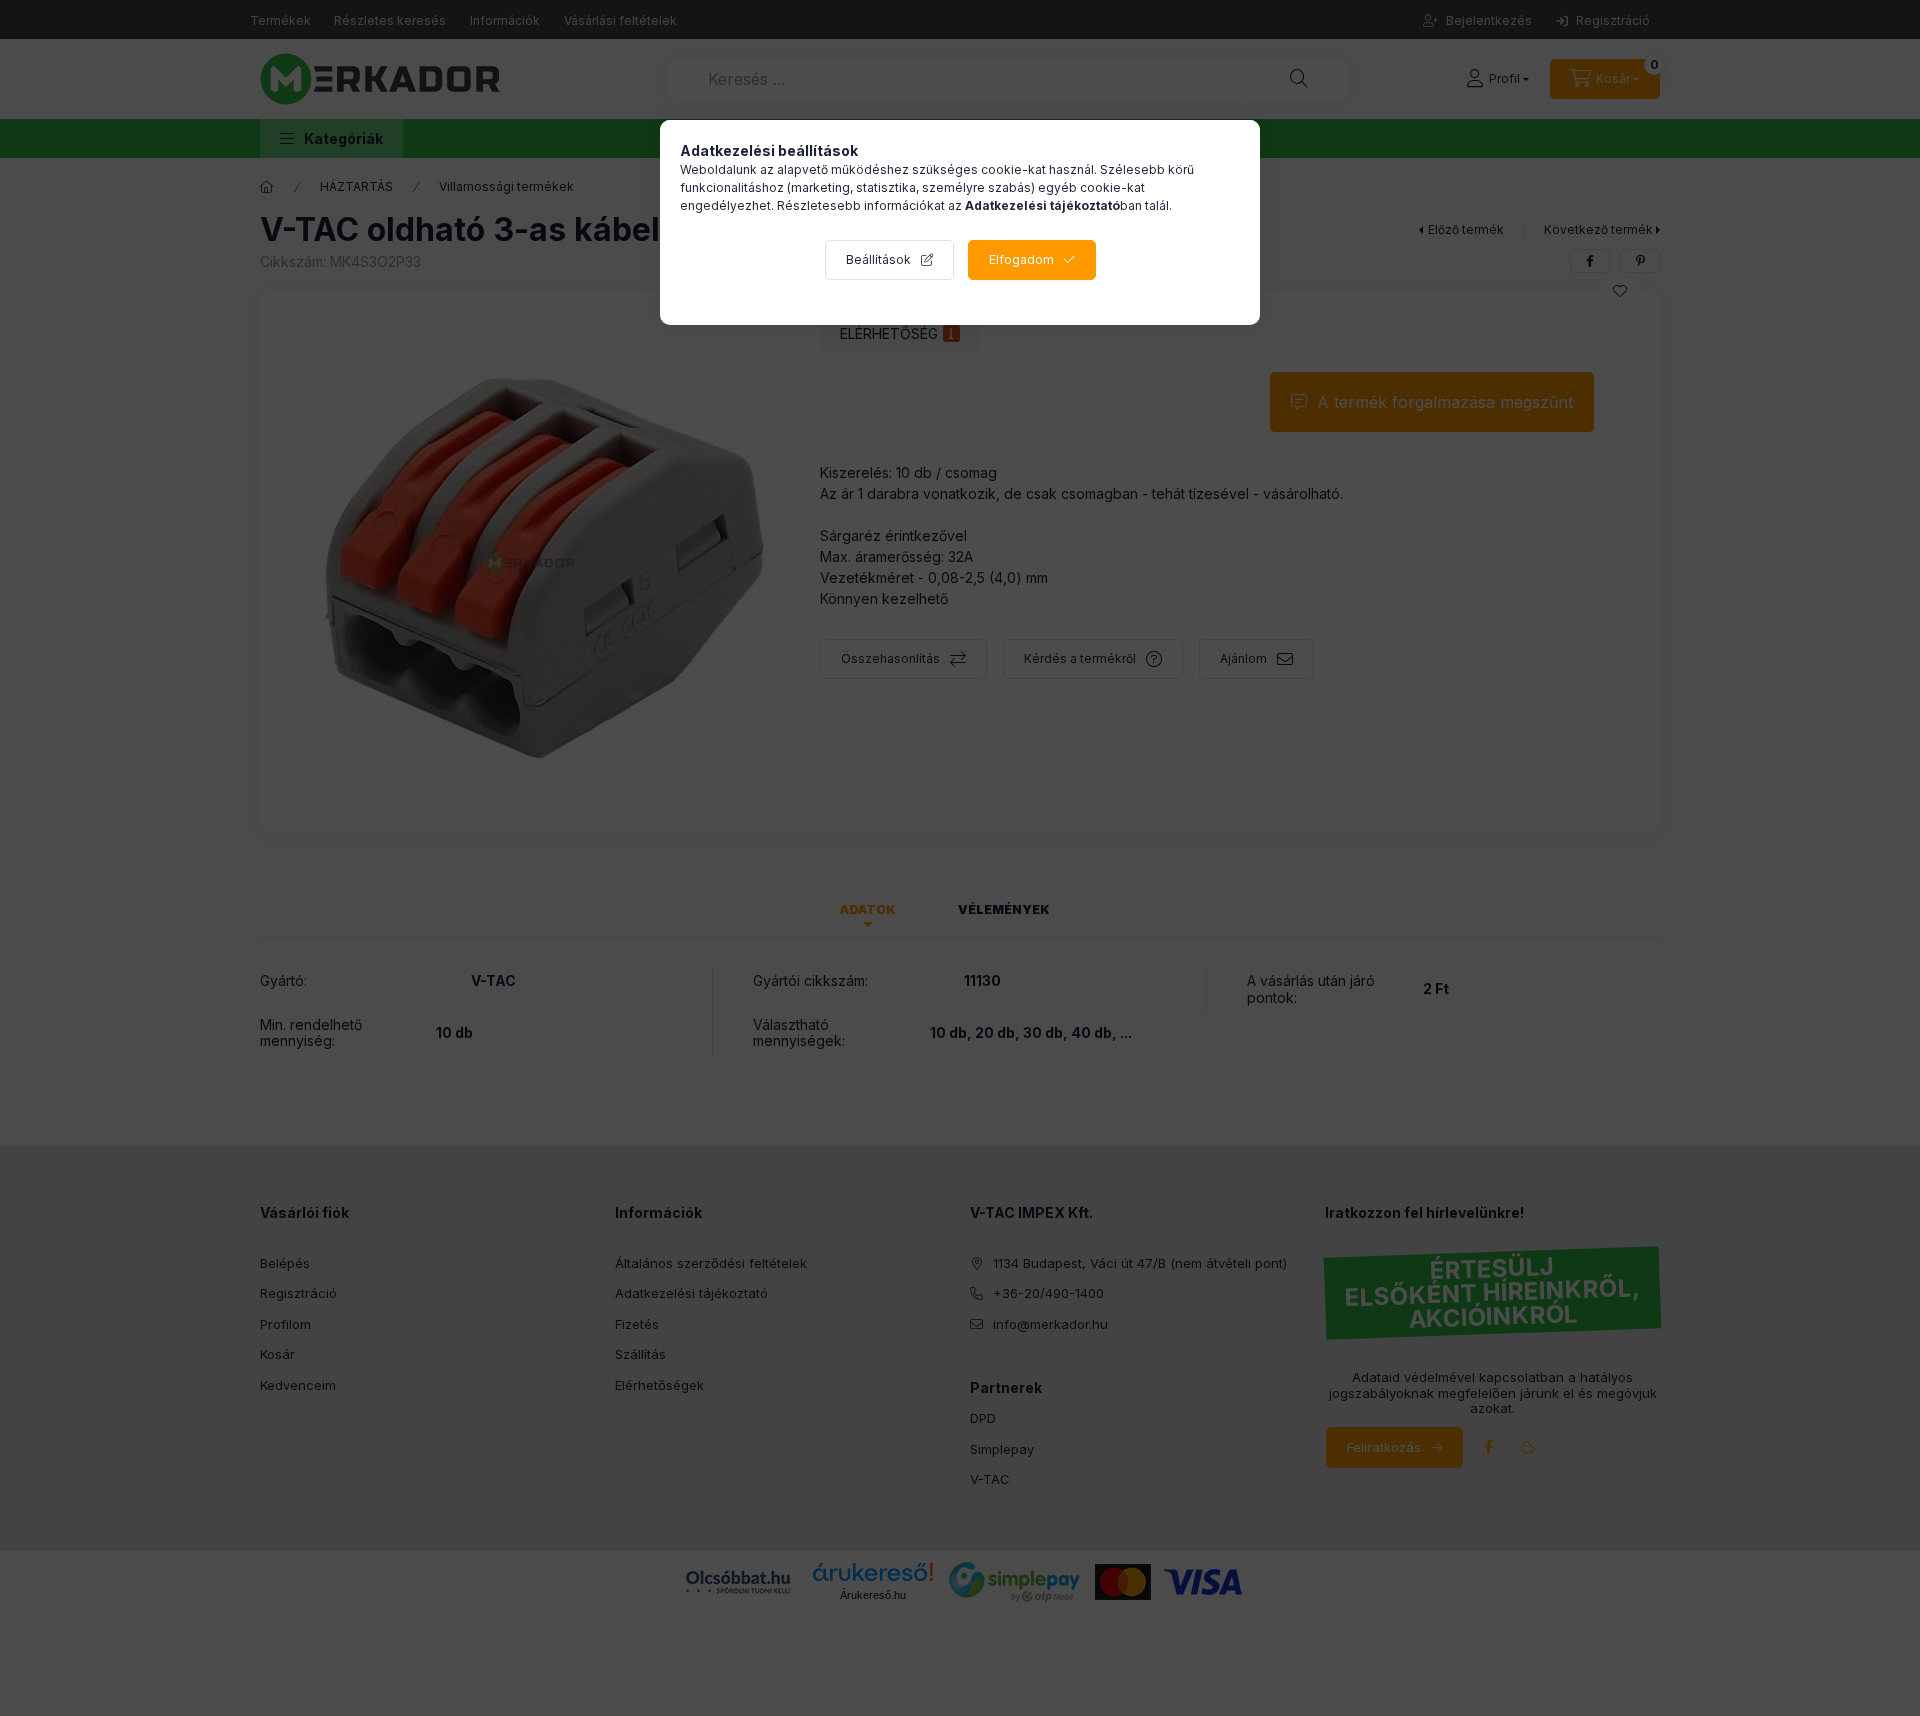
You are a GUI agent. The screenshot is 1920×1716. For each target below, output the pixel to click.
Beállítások (878, 259)
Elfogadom (1021, 259)
